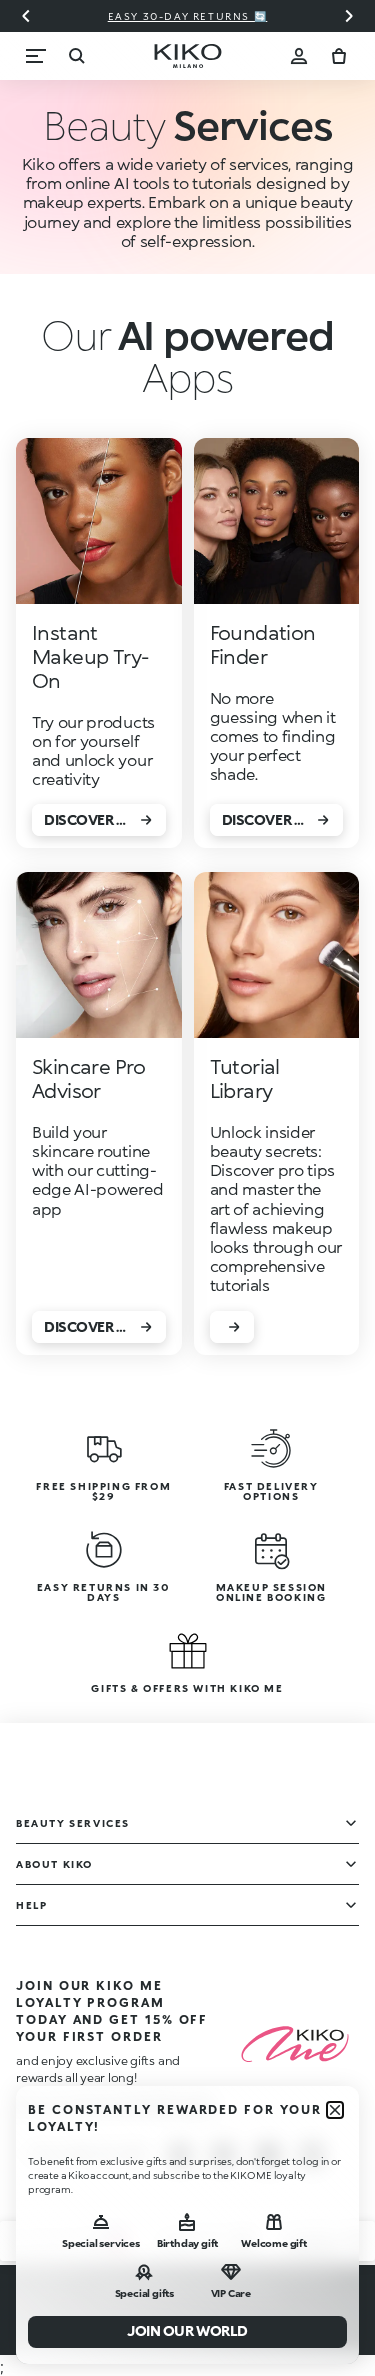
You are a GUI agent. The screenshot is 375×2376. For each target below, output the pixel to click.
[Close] (335, 2110)
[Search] (76, 56)
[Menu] (36, 56)
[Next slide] (349, 16)
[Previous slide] (26, 16)
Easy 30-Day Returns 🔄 (188, 16)
